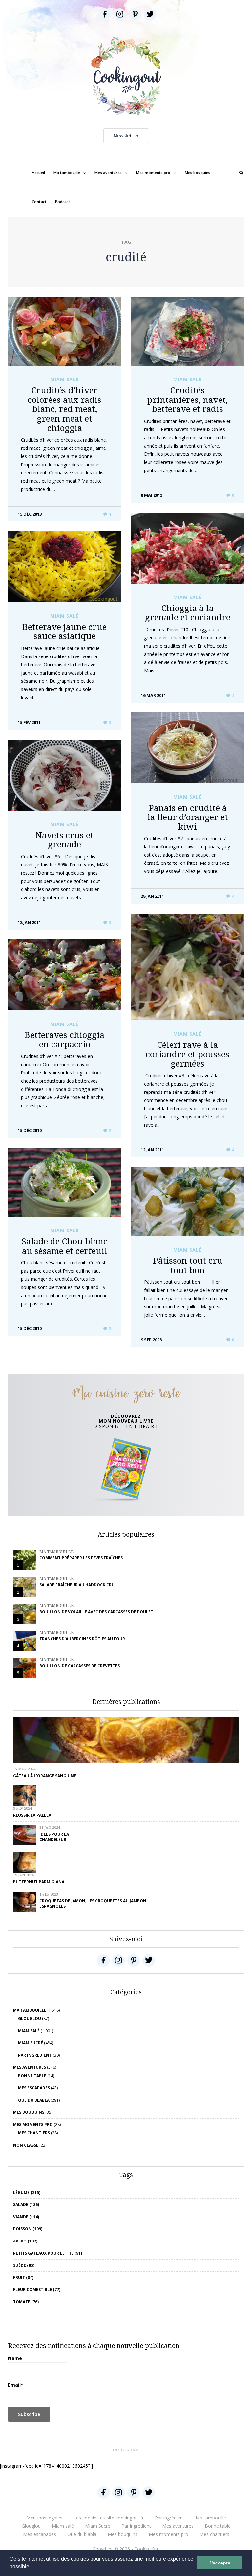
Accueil (38, 173)
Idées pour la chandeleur (54, 1837)
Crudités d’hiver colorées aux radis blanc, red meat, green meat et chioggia (64, 409)
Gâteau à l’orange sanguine (45, 1776)
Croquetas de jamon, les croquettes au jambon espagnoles (93, 1904)
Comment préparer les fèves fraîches (81, 1558)
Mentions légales (44, 2518)
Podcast (63, 202)
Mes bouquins (198, 173)
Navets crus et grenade (64, 840)
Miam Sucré (31, 2043)
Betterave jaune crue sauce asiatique (64, 631)
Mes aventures (108, 173)
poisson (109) (28, 2229)
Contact (39, 202)
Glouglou (30, 2019)
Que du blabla (34, 2100)
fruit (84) (23, 2277)
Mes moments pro (153, 173)
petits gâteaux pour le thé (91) (48, 2253)
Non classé (26, 2145)
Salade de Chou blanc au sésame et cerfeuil (64, 1246)
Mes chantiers (34, 2133)
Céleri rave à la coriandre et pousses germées (188, 1054)
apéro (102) (25, 2241)
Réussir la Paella (32, 1815)
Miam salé (64, 379)
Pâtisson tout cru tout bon (188, 1265)
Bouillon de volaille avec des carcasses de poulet (96, 1612)
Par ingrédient (35, 2055)
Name (15, 2358)
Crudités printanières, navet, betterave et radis (188, 399)
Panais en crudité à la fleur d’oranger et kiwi (188, 817)
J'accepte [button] (220, 2563)
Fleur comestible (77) (37, 2290)
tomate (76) (26, 2302)
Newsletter (126, 136)
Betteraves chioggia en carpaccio (64, 1039)
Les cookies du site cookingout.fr (109, 2518)
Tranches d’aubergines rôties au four (82, 1639)
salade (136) (26, 2205)
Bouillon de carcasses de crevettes (80, 1666)
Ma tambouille (67, 173)
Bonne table (32, 2076)
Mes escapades (34, 2088)
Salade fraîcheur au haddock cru (77, 1585)
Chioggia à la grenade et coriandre (188, 613)
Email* (16, 2385)
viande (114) (26, 2217)
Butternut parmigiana (39, 1882)
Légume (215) (27, 2192)
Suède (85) (24, 2265)
